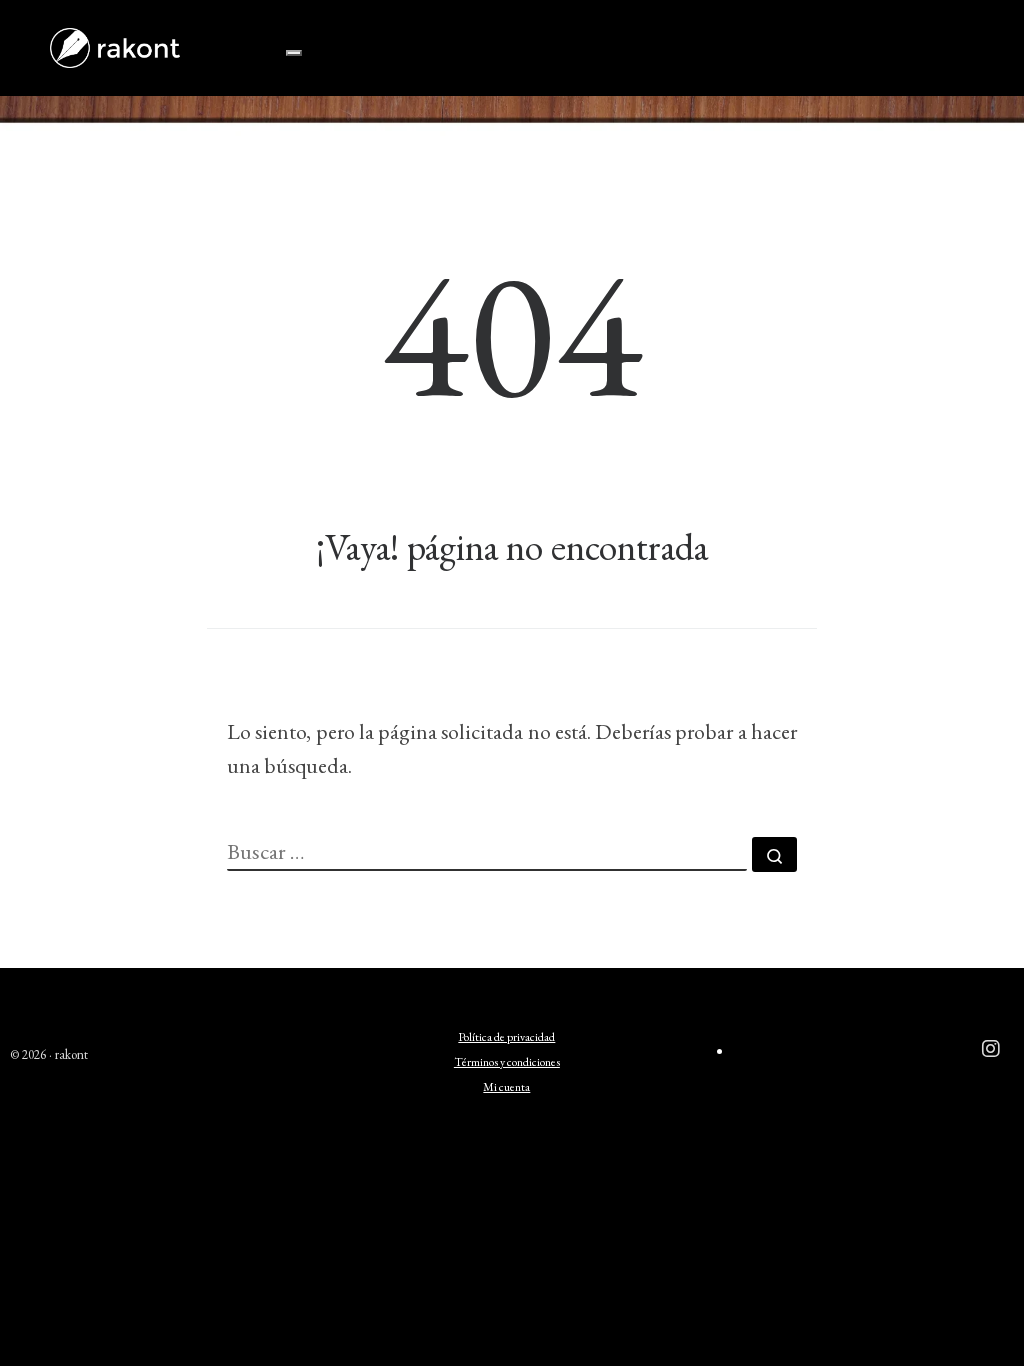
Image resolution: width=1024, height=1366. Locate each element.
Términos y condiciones (507, 1062)
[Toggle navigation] (294, 53)
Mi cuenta (506, 1087)
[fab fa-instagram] (991, 1050)
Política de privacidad (506, 1037)
